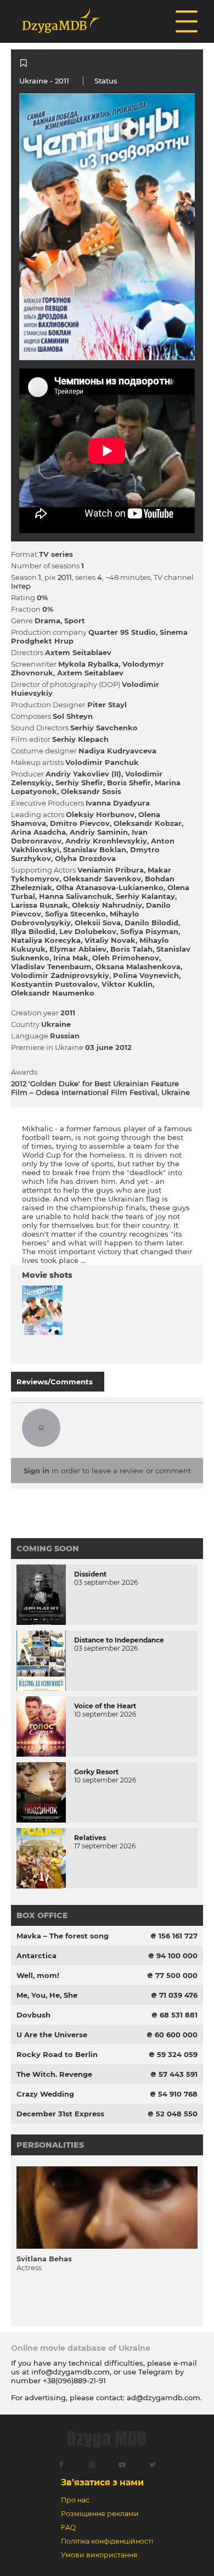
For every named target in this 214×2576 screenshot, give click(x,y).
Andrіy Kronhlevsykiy (106, 841)
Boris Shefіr (129, 783)
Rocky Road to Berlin (57, 2054)
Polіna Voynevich (146, 975)
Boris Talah (131, 949)
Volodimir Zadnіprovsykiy (60, 975)
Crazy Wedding (45, 2094)
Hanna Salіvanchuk (75, 896)
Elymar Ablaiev (78, 949)
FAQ (68, 2527)
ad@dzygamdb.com (164, 2398)
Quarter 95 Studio (122, 632)
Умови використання (99, 2555)
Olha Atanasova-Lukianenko (110, 887)
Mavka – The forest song (63, 1936)
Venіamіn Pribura (111, 870)
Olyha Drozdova (85, 858)
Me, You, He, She (47, 1995)
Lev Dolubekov (88, 931)
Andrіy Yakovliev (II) (83, 774)
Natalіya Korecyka (46, 940)
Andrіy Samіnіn (99, 832)
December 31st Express (60, 2114)
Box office (42, 1915)
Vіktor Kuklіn (127, 984)
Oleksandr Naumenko (53, 993)
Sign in (36, 1471)
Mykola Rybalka (88, 664)
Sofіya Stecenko (75, 914)
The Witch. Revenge (54, 2074)
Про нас (75, 2500)
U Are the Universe (52, 2035)
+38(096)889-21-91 (74, 2381)
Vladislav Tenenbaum (51, 966)
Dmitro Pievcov (80, 823)
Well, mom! (38, 1975)
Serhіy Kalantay (145, 896)
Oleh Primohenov (126, 958)
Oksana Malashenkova (138, 966)
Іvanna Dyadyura (118, 803)
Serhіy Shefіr (79, 783)
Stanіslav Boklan (95, 850)
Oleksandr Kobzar (148, 823)
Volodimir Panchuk (102, 762)
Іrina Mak (71, 958)
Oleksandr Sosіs (91, 791)
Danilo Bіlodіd (151, 923)
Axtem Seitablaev (78, 652)
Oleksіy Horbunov (100, 814)
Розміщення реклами (100, 2514)
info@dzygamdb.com (69, 2372)
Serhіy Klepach (80, 739)
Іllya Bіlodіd (33, 931)
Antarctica (36, 1955)
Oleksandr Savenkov (102, 879)
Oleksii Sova (98, 923)
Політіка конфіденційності (107, 2541)
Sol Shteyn (73, 716)
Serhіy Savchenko (104, 728)
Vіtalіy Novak (110, 940)
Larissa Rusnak (40, 905)
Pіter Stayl (107, 705)
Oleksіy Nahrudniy (107, 905)
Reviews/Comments (55, 1382)
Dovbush (33, 2015)
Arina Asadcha (38, 832)
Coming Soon (48, 1549)
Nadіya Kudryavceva (117, 751)
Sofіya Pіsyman (149, 931)
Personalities (50, 2145)
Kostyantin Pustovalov (54, 984)
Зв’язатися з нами (102, 2482)
